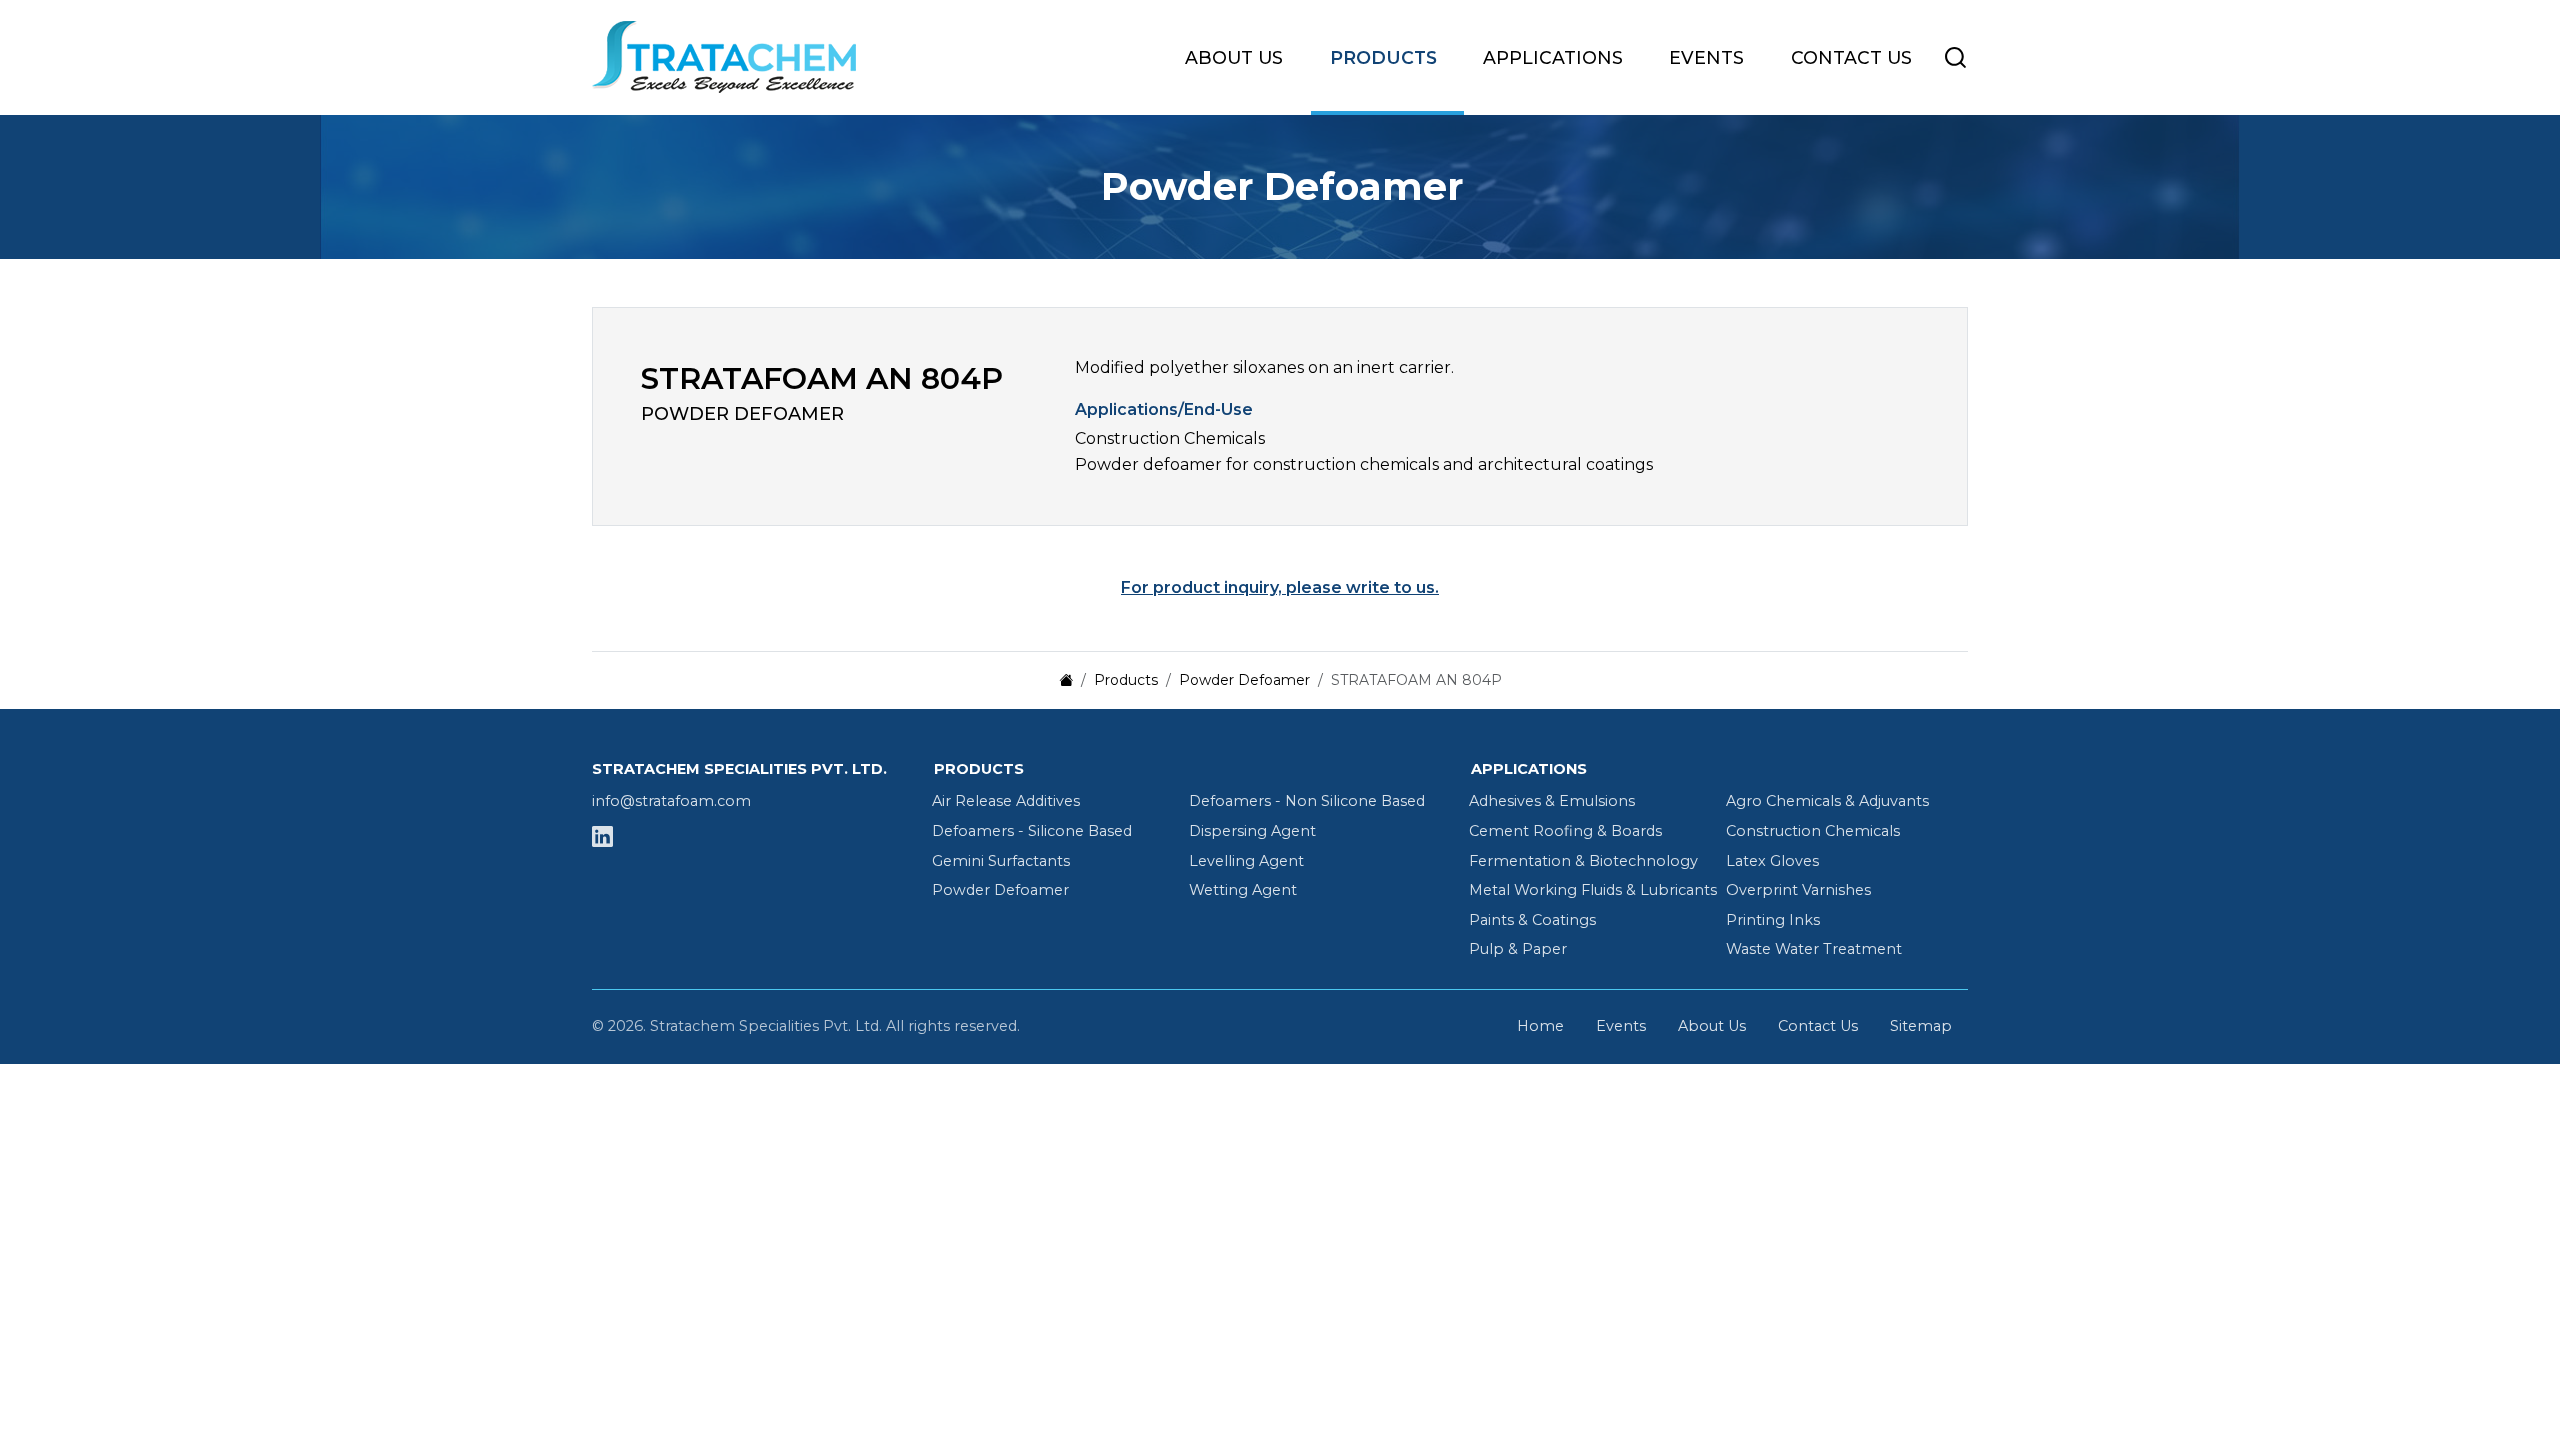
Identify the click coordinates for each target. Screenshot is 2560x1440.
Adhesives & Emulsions (1552, 801)
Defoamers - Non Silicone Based (1307, 801)
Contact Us (1851, 57)
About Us (1234, 57)
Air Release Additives (1006, 801)
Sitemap (1921, 1026)
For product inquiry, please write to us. (1280, 587)
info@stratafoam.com (671, 801)
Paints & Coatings (1532, 920)
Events (1706, 57)
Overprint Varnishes (1798, 890)
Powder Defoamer (1000, 890)
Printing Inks (1773, 920)
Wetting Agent (1243, 890)
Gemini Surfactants (1001, 861)
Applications (1553, 57)
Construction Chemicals (1813, 831)
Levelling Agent (1246, 861)
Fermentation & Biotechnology (1583, 861)
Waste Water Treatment (1814, 949)
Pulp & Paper (1518, 949)
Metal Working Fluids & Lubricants (1593, 890)
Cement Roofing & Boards (1565, 831)
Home (1540, 1026)
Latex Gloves (1772, 861)
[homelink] (742, 57)
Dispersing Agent (1252, 831)
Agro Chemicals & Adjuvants (1827, 801)
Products (1383, 57)
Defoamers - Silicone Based (1032, 831)
